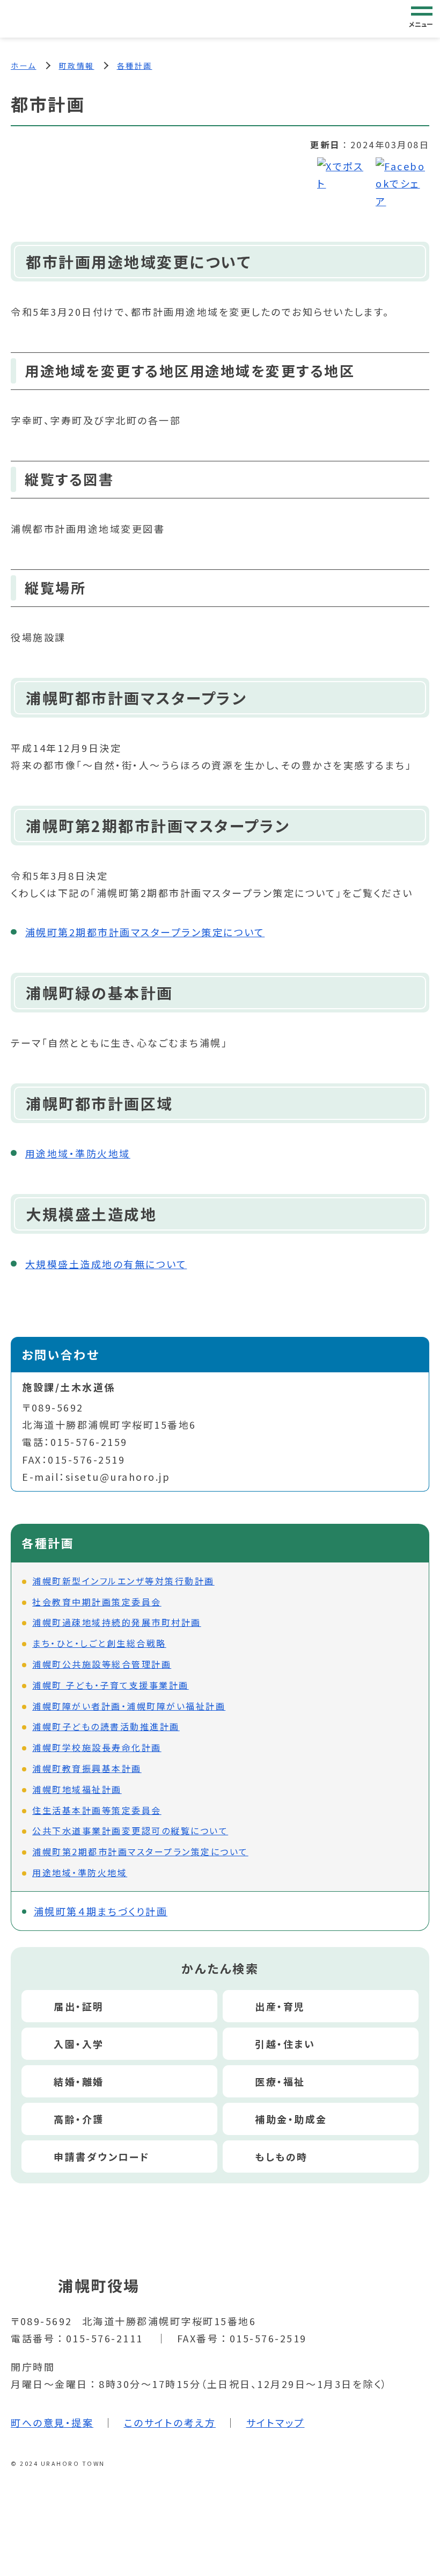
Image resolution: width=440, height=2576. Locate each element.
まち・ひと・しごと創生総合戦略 (99, 1643)
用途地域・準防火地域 (78, 1153)
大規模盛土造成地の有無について (106, 1264)
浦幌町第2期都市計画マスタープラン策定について (145, 932)
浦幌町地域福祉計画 (77, 1789)
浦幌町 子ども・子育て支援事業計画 (111, 1685)
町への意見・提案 (52, 2422)
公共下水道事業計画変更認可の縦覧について (130, 1830)
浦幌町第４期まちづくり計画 (101, 1911)
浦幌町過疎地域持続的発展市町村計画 (117, 1622)
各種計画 (135, 66)
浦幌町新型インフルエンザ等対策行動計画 (123, 1581)
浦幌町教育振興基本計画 (87, 1768)
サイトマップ (276, 2422)
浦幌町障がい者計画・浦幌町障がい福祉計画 (129, 1706)
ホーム (24, 66)
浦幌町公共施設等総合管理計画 (102, 1664)
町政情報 (77, 66)
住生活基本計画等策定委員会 (97, 1810)
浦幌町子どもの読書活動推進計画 (106, 1726)
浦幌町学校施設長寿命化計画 (97, 1747)
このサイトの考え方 (170, 2422)
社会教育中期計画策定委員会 (97, 1602)
